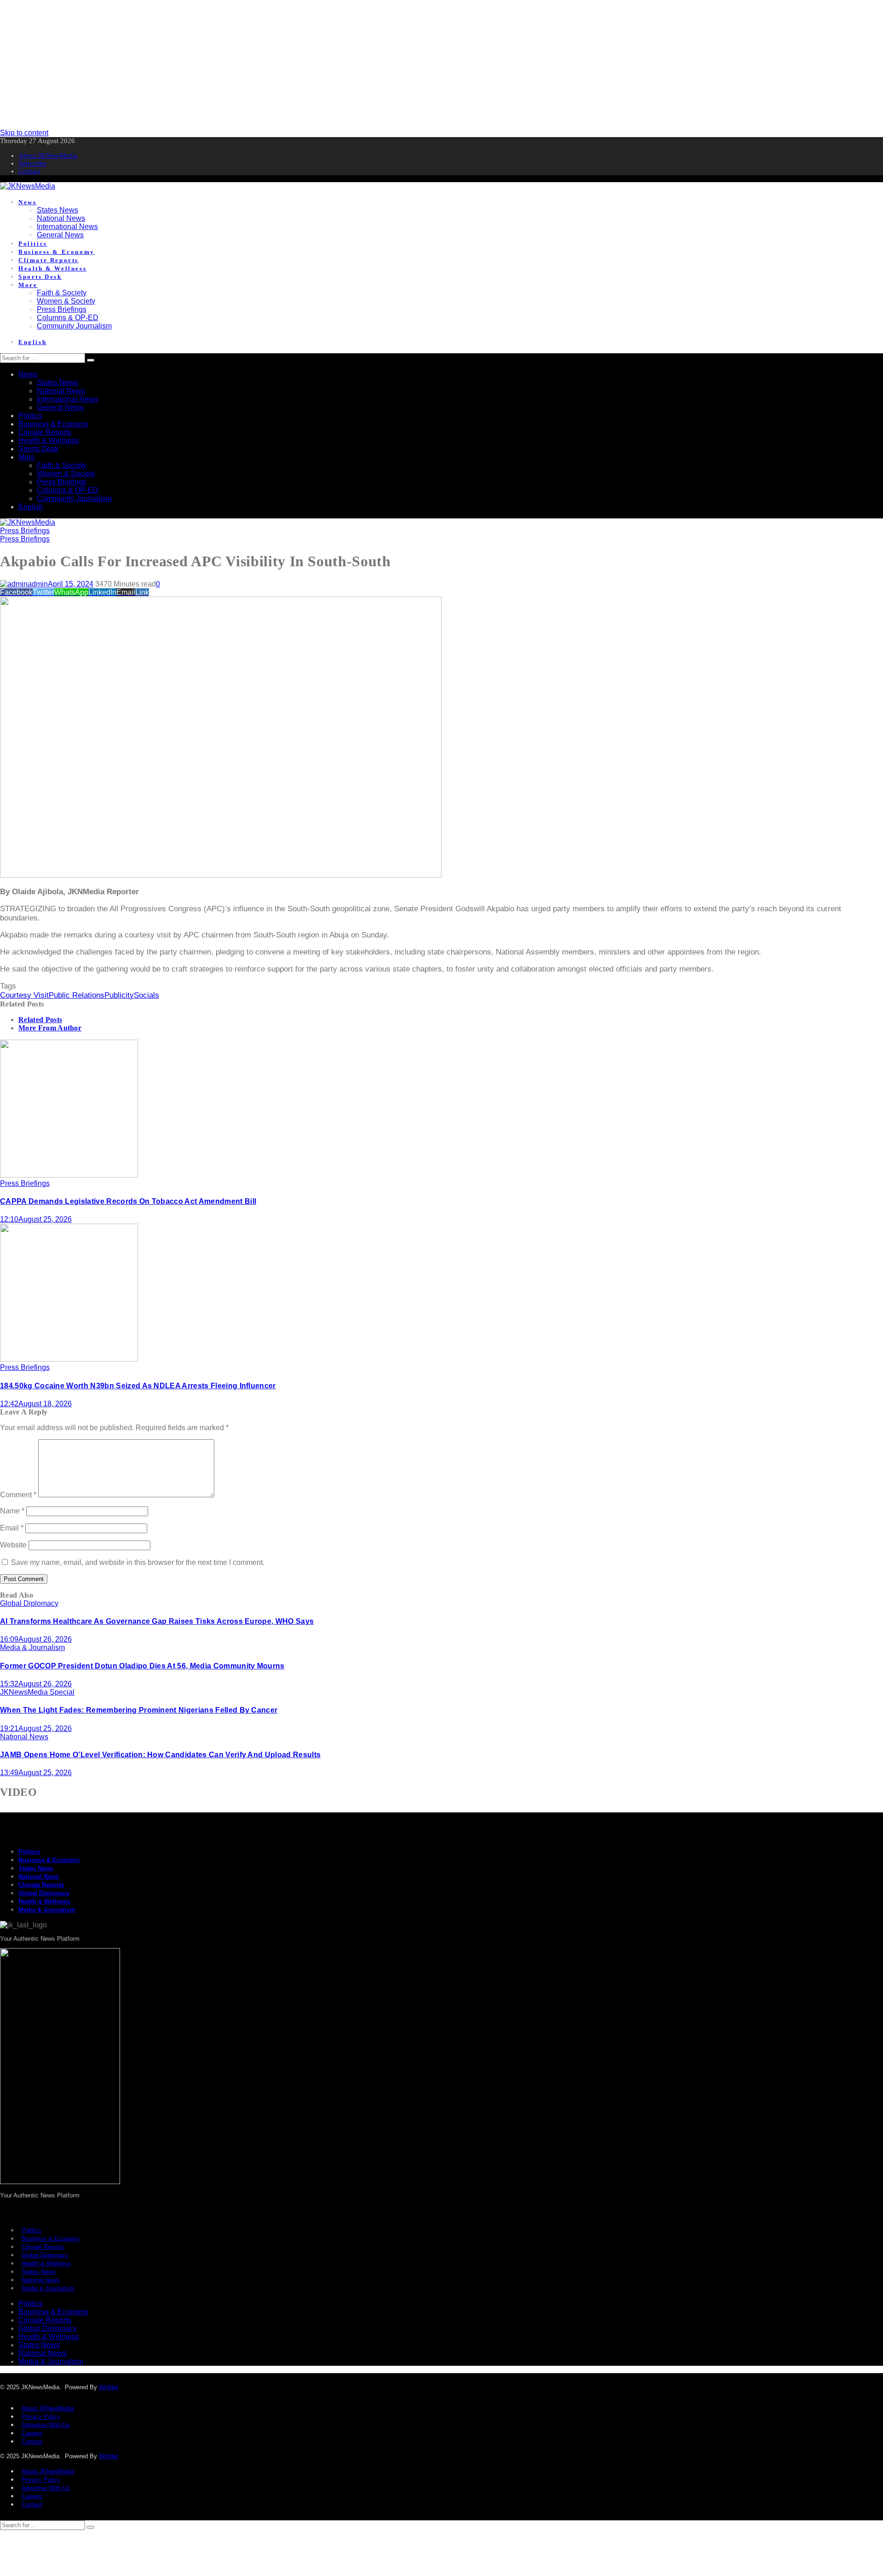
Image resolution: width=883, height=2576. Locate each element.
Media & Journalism (32, 1647)
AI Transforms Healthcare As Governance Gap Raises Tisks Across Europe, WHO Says (157, 1621)
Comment (18, 1495)
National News (24, 1737)
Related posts (40, 1020)
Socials (146, 995)
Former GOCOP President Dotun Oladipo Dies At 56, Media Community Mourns (142, 1666)
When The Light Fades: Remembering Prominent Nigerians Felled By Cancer (139, 1710)
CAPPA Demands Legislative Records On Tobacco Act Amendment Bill (128, 1201)
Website (13, 1545)
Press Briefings (25, 531)
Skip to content (24, 133)
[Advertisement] (276, 64)
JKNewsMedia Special (37, 1692)
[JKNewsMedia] (28, 186)
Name (12, 1511)
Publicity (119, 995)
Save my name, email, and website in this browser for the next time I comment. (138, 1562)
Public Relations (77, 995)
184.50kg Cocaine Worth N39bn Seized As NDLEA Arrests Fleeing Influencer (138, 1386)
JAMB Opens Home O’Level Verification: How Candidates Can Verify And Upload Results (160, 1755)
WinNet (109, 2387)
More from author (50, 1028)
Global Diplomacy (29, 1603)
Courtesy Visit (24, 995)
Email (12, 1528)
